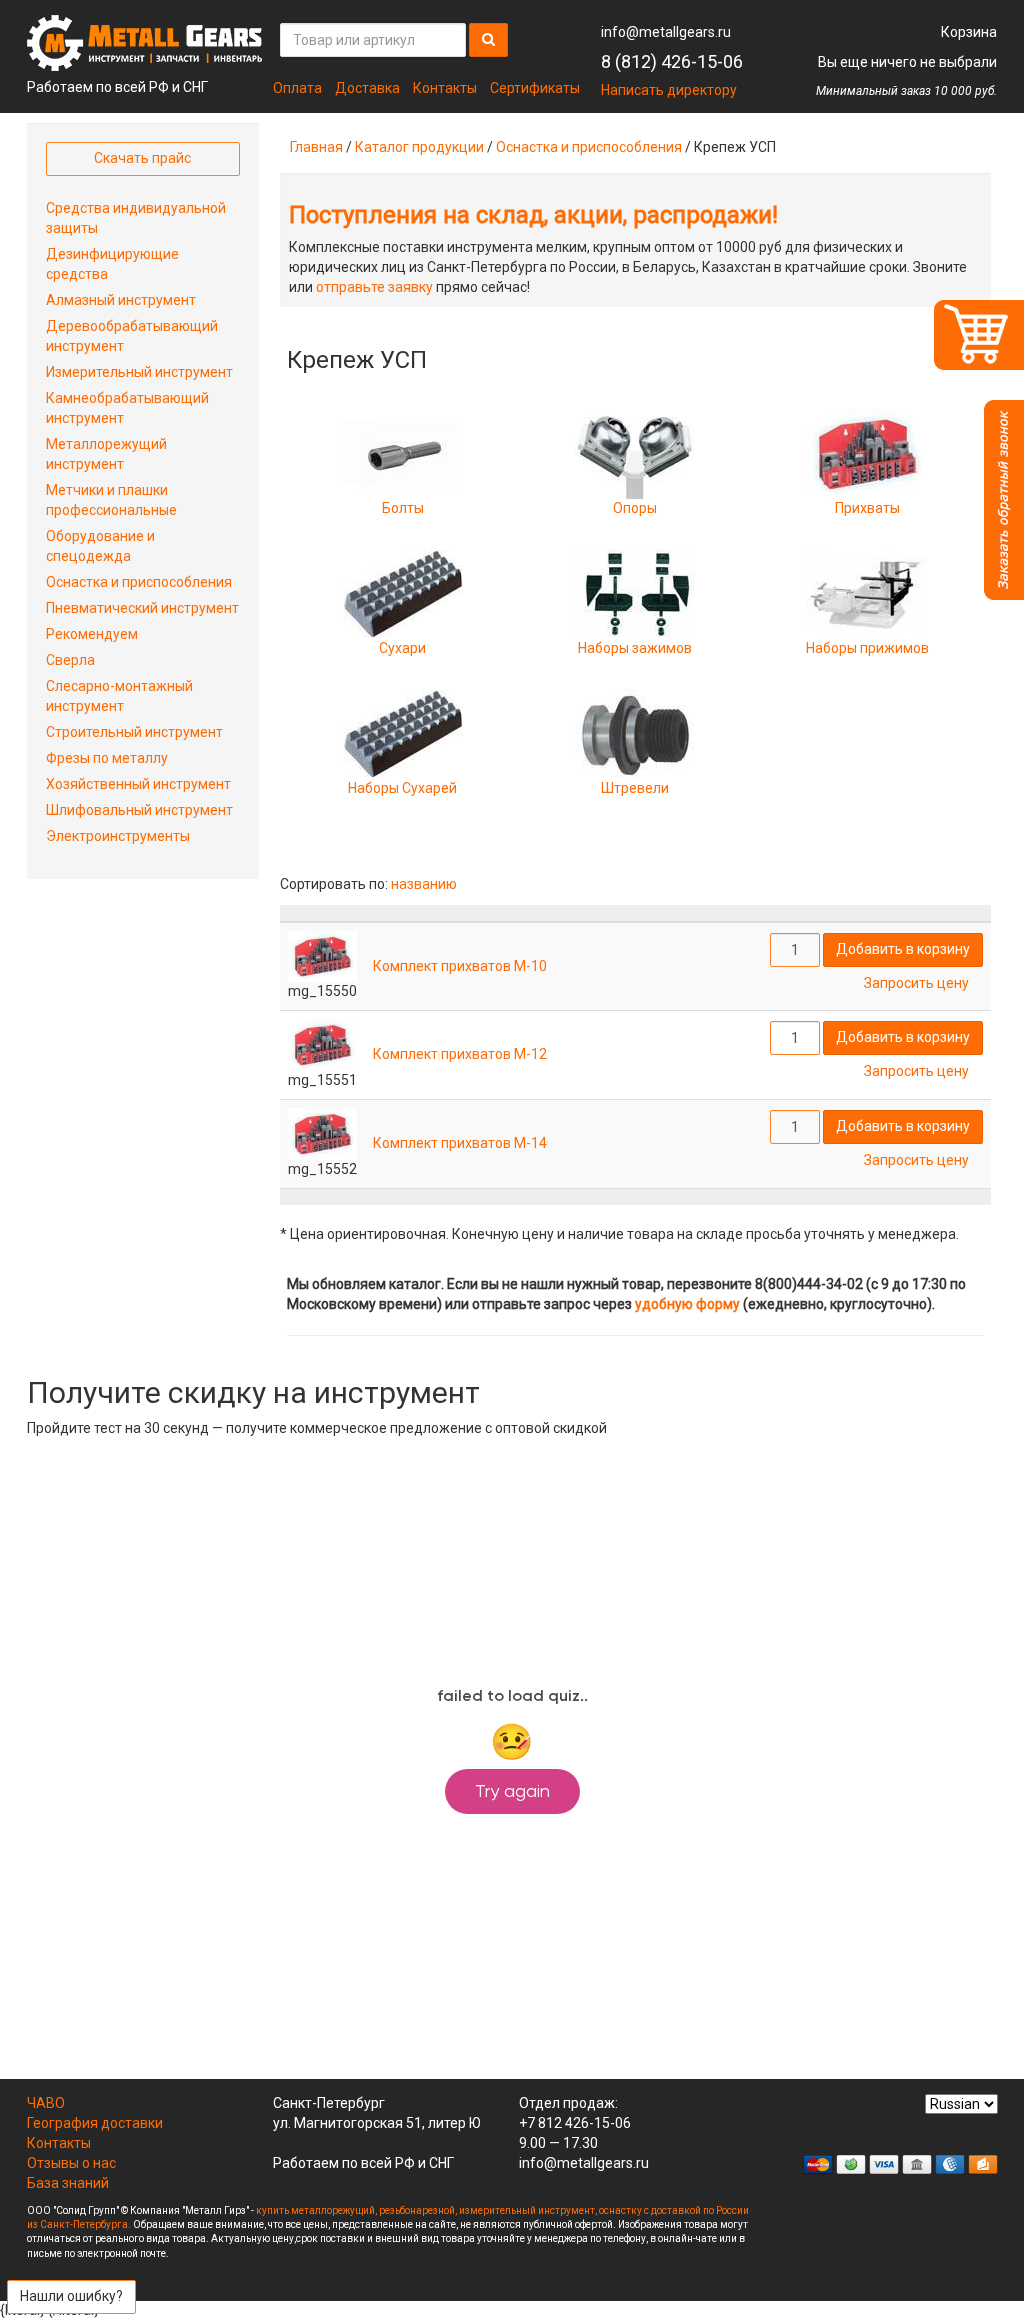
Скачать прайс (142, 158)
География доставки (95, 2123)
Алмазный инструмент (121, 300)
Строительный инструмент (134, 732)
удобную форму (687, 1304)
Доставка (367, 88)
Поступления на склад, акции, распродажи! (533, 215)
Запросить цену (916, 983)
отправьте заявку (374, 287)
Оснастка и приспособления (589, 147)
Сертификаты (535, 88)
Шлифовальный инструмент (139, 810)
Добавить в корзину (903, 949)
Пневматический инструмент (142, 608)
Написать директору (669, 90)
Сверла (70, 660)
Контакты (445, 88)
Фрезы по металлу (107, 758)
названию (424, 884)
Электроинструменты (118, 836)
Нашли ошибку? (71, 2296)
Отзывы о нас (71, 2163)
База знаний (68, 2183)
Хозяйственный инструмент (138, 784)
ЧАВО (46, 2103)
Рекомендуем (92, 634)
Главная (316, 147)
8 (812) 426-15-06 (672, 61)
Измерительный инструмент (139, 372)
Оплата (297, 88)
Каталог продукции (419, 147)
